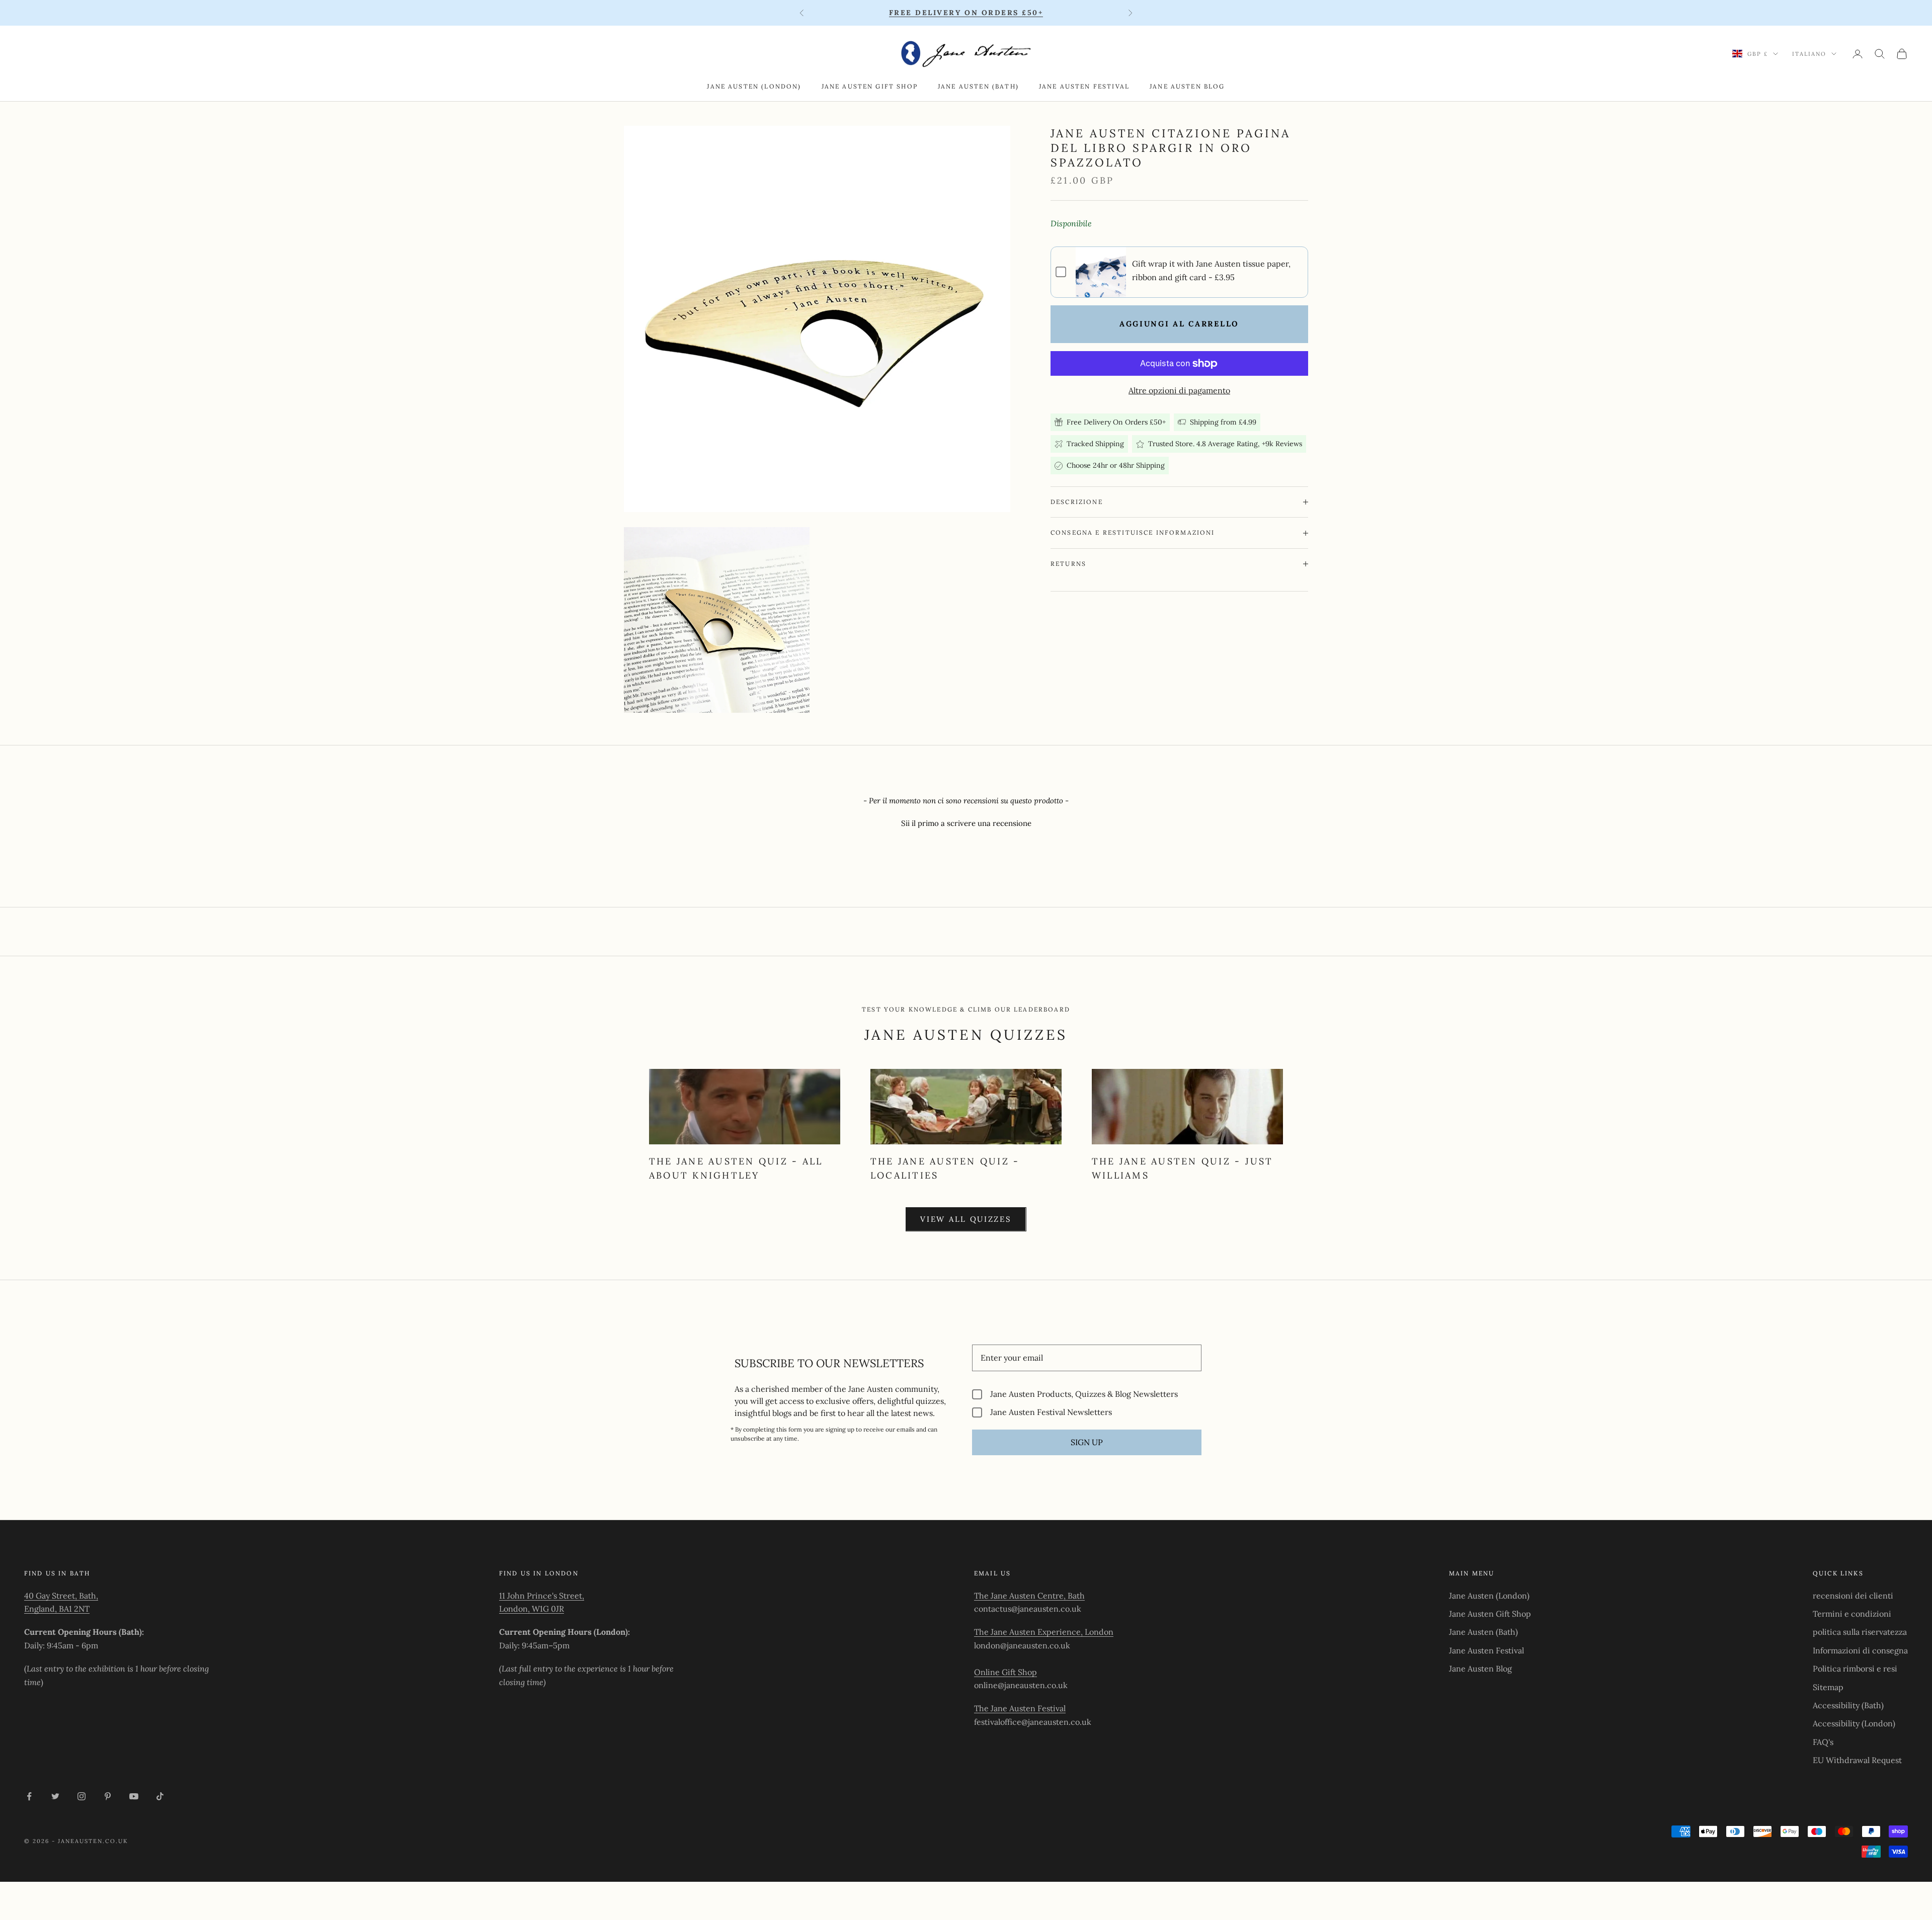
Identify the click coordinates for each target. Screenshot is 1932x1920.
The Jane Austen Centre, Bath (1029, 1596)
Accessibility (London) (1854, 1723)
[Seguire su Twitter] (55, 1796)
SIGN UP (1087, 1442)
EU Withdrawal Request (1857, 1760)
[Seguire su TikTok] (160, 1796)
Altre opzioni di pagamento (1179, 391)
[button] (966, 822)
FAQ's (1823, 1742)
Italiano (1809, 54)
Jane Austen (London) (754, 86)
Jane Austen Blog (1187, 86)
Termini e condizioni (1852, 1614)
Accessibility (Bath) (1848, 1705)
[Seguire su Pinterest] (108, 1796)
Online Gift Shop (1005, 1672)
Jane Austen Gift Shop (870, 86)
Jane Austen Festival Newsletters (1051, 1412)
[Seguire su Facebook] (29, 1796)
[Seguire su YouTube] (134, 1796)
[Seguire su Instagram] (82, 1796)
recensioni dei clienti (1853, 1596)
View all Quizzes (966, 1219)
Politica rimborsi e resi (1855, 1668)
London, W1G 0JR (532, 1609)
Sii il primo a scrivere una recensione (966, 823)
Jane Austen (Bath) (978, 86)
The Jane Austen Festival (1020, 1708)
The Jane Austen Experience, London (1044, 1632)
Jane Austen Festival (1084, 86)
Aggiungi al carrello (1179, 324)
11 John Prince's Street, (542, 1596)
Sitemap (1828, 1687)
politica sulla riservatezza (1860, 1632)
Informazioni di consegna (1860, 1650)
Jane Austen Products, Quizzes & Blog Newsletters (1084, 1394)
